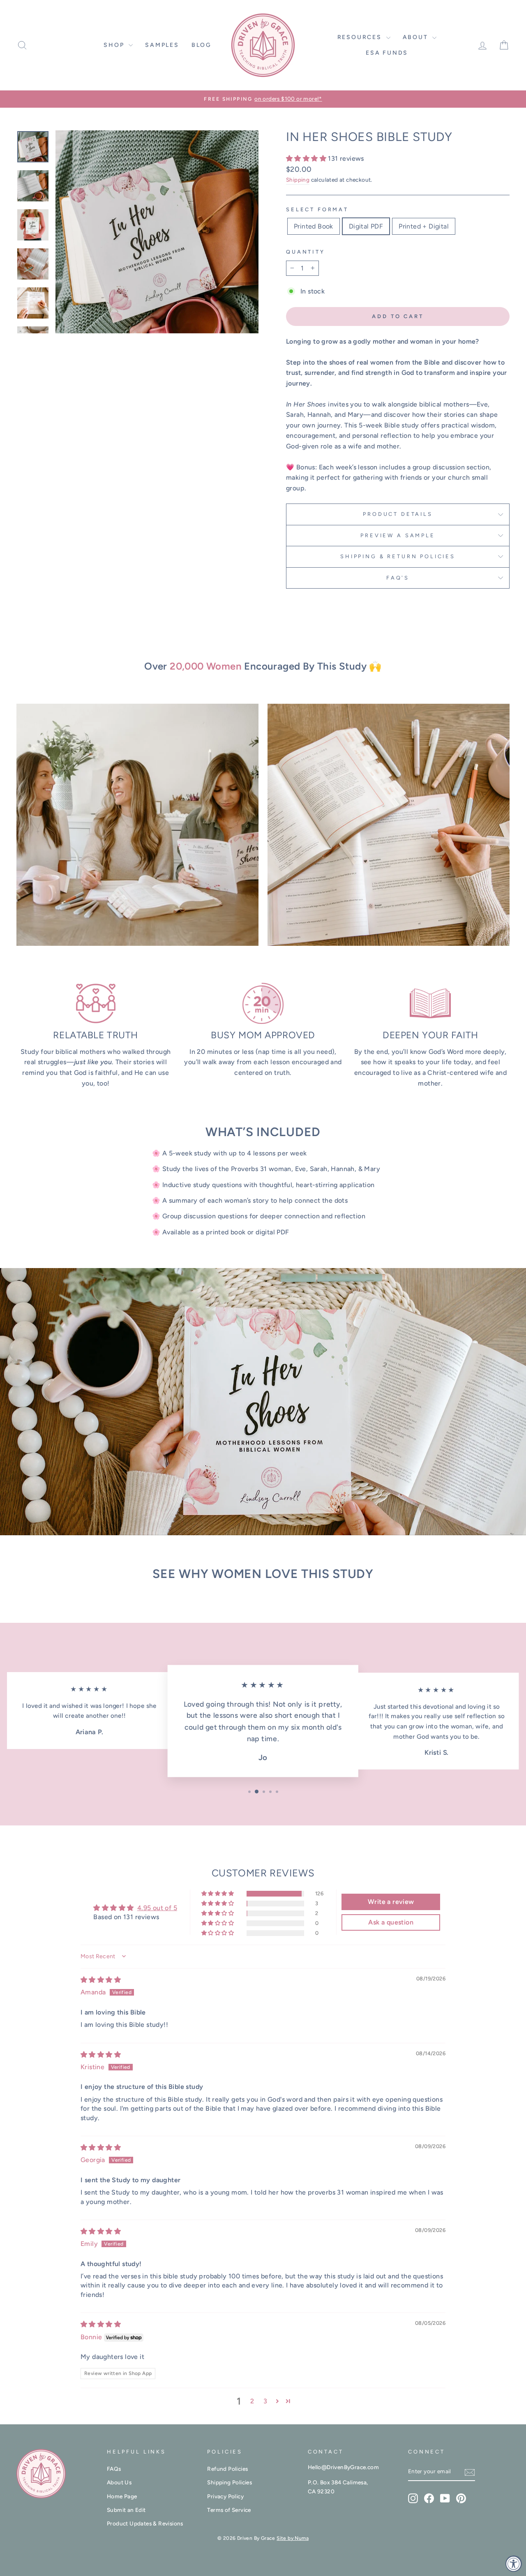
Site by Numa (293, 2538)
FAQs (114, 2469)
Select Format (317, 209)
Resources (361, 37)
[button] (307, 158)
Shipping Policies (230, 2482)
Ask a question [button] (391, 1922)
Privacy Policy (225, 2496)
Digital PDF (366, 226)
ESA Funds (387, 53)
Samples (162, 45)
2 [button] (252, 2401)
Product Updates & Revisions (145, 2523)
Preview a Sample (398, 535)
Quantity (306, 252)
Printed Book (314, 226)
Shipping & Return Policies (398, 556)
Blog (202, 45)
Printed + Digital (424, 226)
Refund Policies (227, 2469)
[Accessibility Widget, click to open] (514, 2564)
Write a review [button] (391, 1902)
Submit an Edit (126, 2510)
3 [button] (265, 2401)
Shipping (298, 180)
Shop (115, 45)
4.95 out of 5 (157, 1908)
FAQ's (398, 578)
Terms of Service (229, 2510)
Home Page (122, 2496)
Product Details (398, 514)
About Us (119, 2482)
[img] (101, 1980)
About (417, 37)
